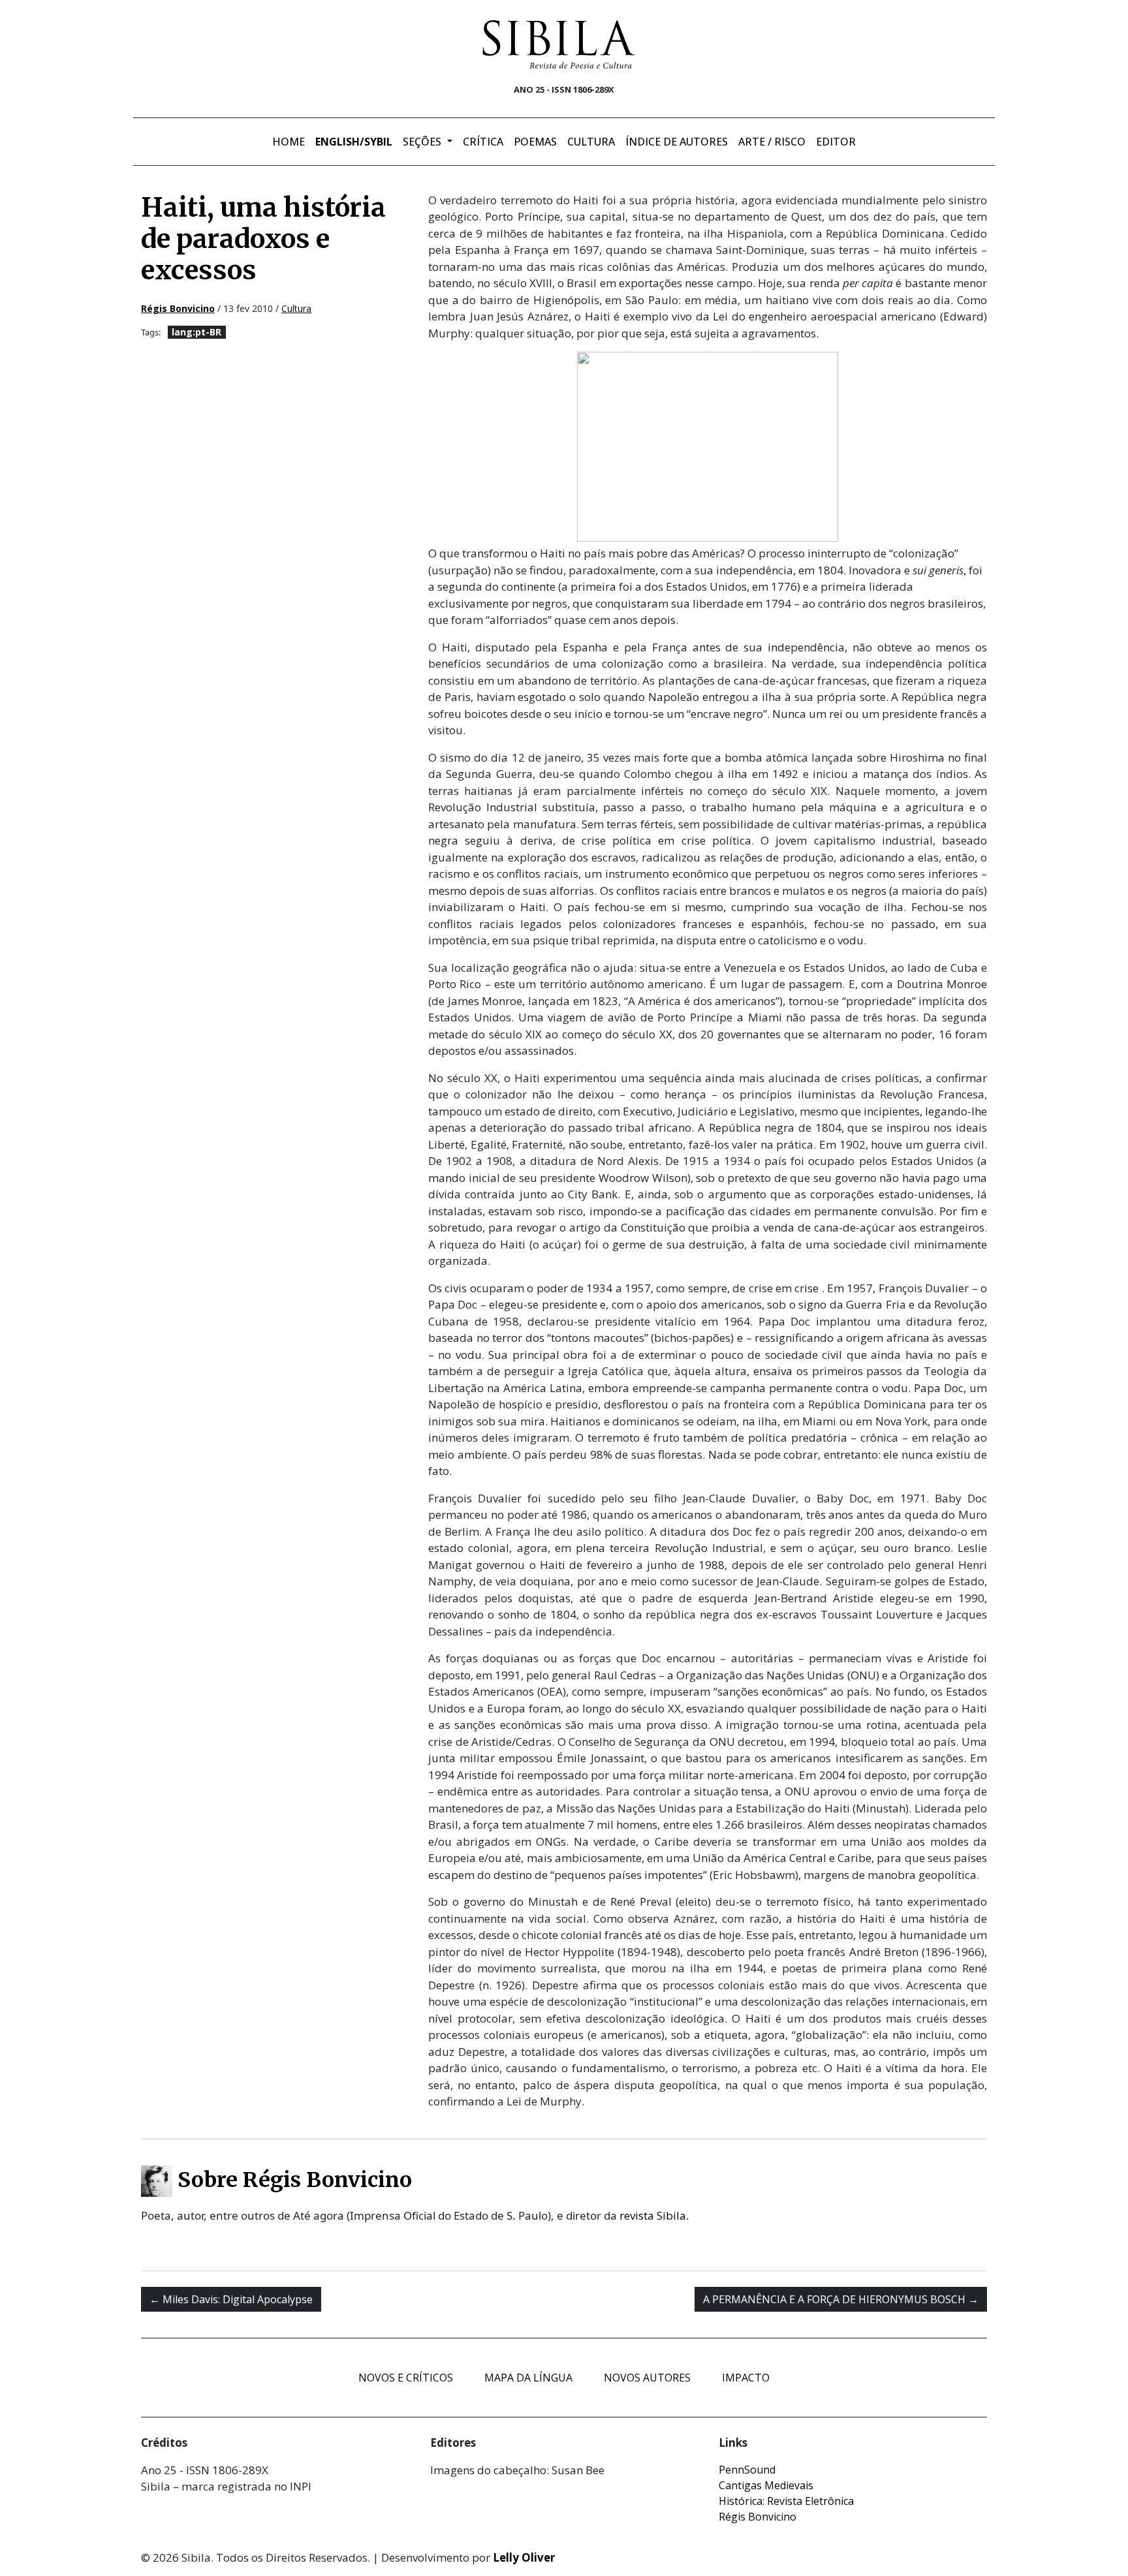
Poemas (535, 142)
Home (289, 142)
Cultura (591, 142)
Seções (423, 142)
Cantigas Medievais (766, 2485)
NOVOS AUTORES (647, 2378)
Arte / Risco (772, 142)
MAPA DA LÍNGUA (528, 2378)
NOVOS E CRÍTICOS (406, 2378)
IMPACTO (746, 2378)
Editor (836, 142)
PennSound (747, 2470)
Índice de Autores (677, 142)
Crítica (483, 142)
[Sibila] (559, 44)
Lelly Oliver (524, 2557)
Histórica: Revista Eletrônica (786, 2501)
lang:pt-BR (196, 332)
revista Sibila (653, 2215)
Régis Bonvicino (758, 2517)
